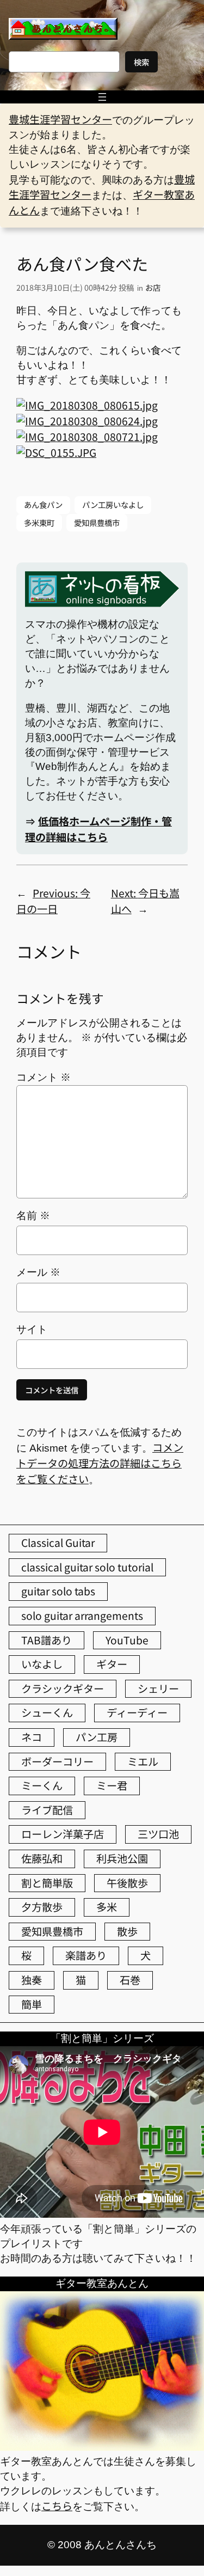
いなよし (42, 1664)
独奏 (32, 1980)
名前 (33, 1216)
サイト (32, 1329)
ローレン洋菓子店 (63, 1834)
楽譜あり (86, 1955)
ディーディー (137, 1712)
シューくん (47, 1712)
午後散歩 (127, 1883)
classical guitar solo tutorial (87, 1567)
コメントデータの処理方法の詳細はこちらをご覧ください (100, 1463)
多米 (107, 1907)
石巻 (130, 1980)
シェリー (158, 1688)
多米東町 (39, 522)
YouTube (127, 1640)
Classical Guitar (58, 1543)
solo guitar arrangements (82, 1616)
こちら (57, 2506)
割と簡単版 (47, 1883)
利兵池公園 (122, 1858)
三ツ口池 (158, 1834)
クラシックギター (63, 1688)
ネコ (32, 1737)
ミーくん (42, 1785)
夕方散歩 (42, 1907)
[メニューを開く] (102, 97)
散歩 (127, 1931)
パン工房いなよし (113, 504)
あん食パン (43, 504)
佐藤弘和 (42, 1858)
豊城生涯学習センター (60, 119)
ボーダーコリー (57, 1761)
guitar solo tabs (58, 1591)
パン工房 (97, 1737)
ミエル (143, 1761)
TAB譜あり (47, 1640)
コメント (44, 1077)
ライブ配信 (47, 1810)
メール (38, 1272)
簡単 (32, 2004)
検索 (141, 62)
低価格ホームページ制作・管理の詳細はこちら (98, 829)
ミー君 (112, 1785)
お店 (153, 287)
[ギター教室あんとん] (102, 2446)
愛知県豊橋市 (97, 522)
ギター (112, 1664)
